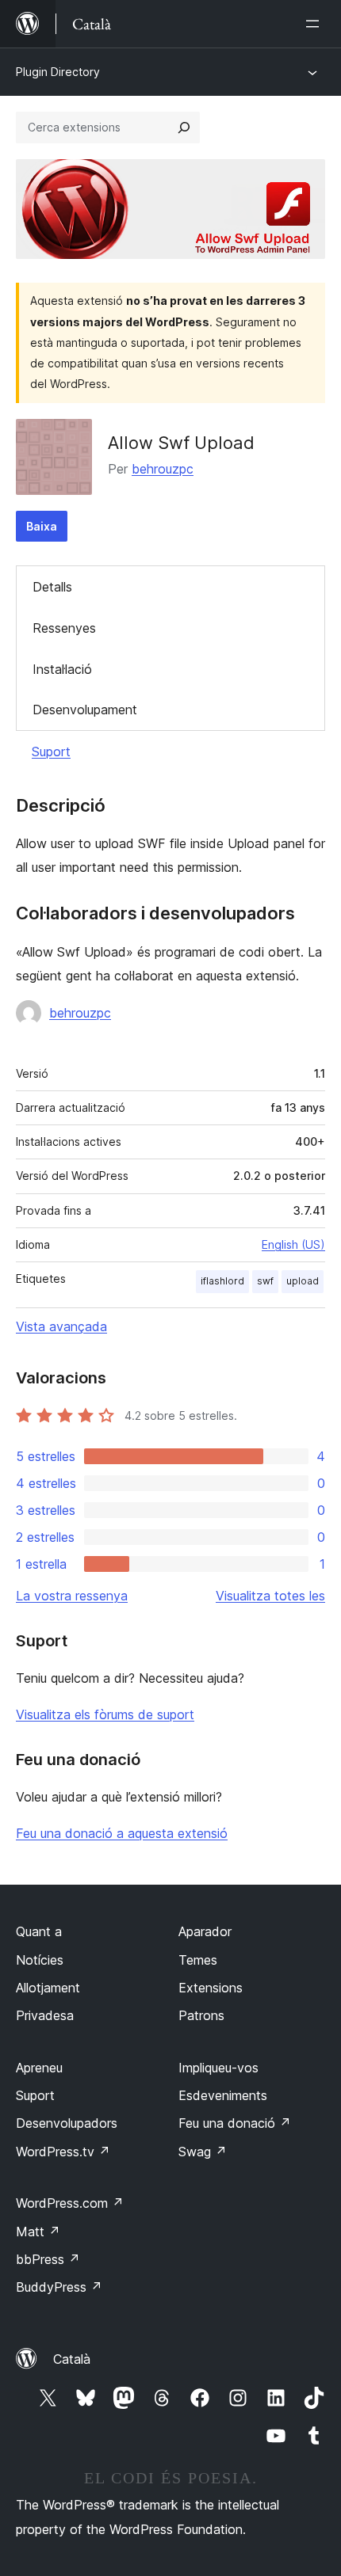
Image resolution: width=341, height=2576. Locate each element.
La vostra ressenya (72, 1596)
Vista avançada (61, 1326)
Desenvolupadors (67, 2123)
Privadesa (45, 2015)
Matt (38, 2232)
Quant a (39, 1931)
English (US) (293, 1244)
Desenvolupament (85, 710)
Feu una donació (235, 2123)
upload (303, 1281)
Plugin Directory (58, 72)
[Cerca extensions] (184, 127)
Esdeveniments (223, 2095)
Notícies (40, 1960)
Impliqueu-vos (218, 2068)
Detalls (52, 587)
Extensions (211, 1988)
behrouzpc (163, 469)
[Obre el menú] (316, 24)
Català (72, 2359)
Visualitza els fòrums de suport (105, 1714)
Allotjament (48, 1988)
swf (265, 1281)
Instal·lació (62, 669)
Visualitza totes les (270, 1596)
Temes (198, 1960)
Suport (51, 751)
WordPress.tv (63, 2152)
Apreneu (39, 2068)
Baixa (42, 526)
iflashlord (222, 1281)
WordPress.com (70, 2203)
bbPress (48, 2259)
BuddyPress (59, 2287)
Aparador (205, 1931)
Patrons (201, 2015)
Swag (203, 2152)
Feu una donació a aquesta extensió (122, 1833)
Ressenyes (64, 628)
